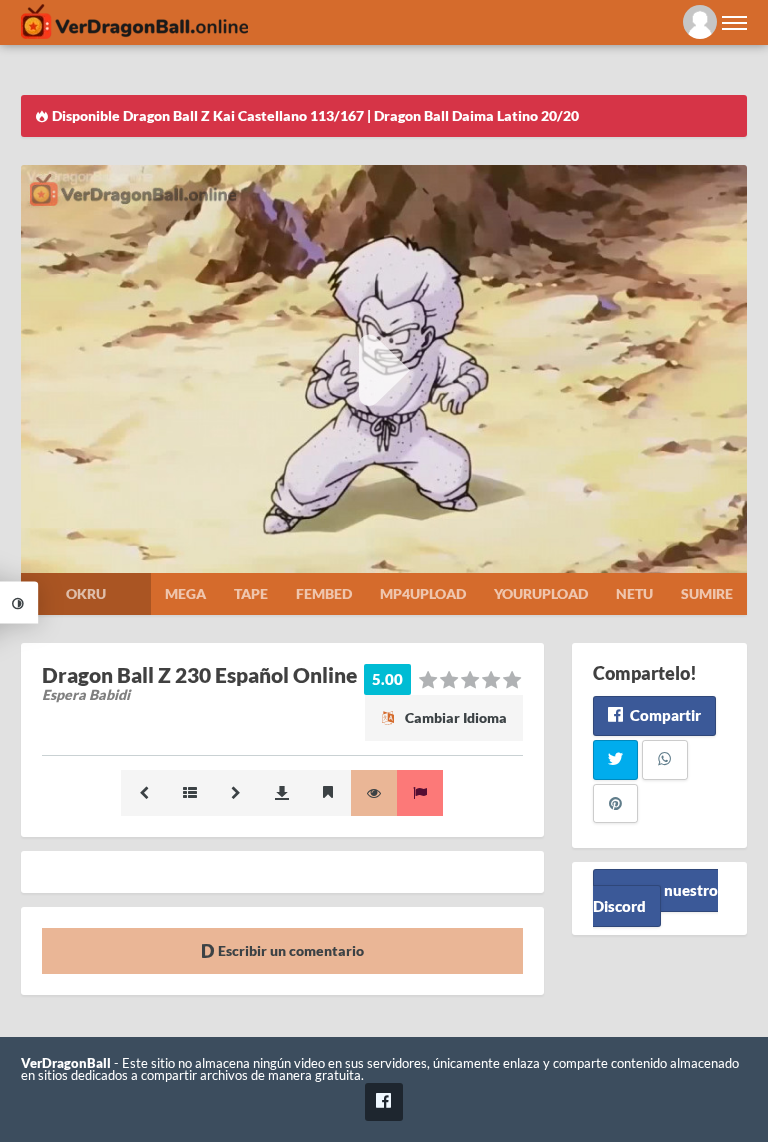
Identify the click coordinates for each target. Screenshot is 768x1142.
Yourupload (541, 593)
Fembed (324, 593)
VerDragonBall (66, 1063)
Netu (634, 593)
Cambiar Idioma (454, 717)
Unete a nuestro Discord (655, 897)
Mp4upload (423, 593)
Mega (185, 593)
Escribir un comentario (289, 950)
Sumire (707, 593)
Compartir (664, 715)
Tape (251, 593)
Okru (86, 593)
